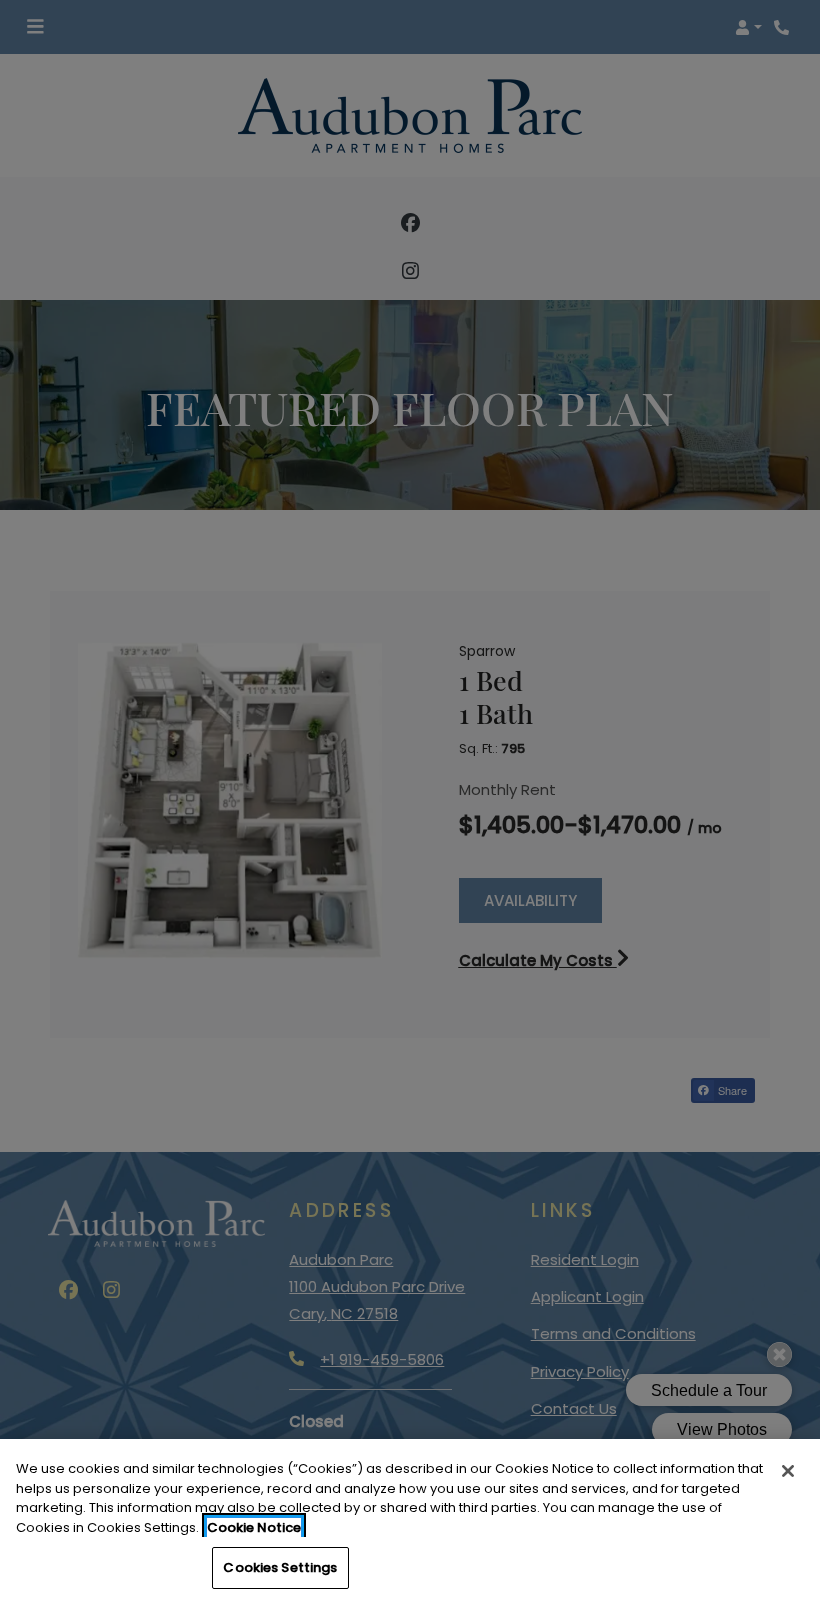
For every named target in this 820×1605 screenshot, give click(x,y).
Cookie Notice (254, 1527)
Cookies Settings (280, 1567)
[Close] (788, 1471)
